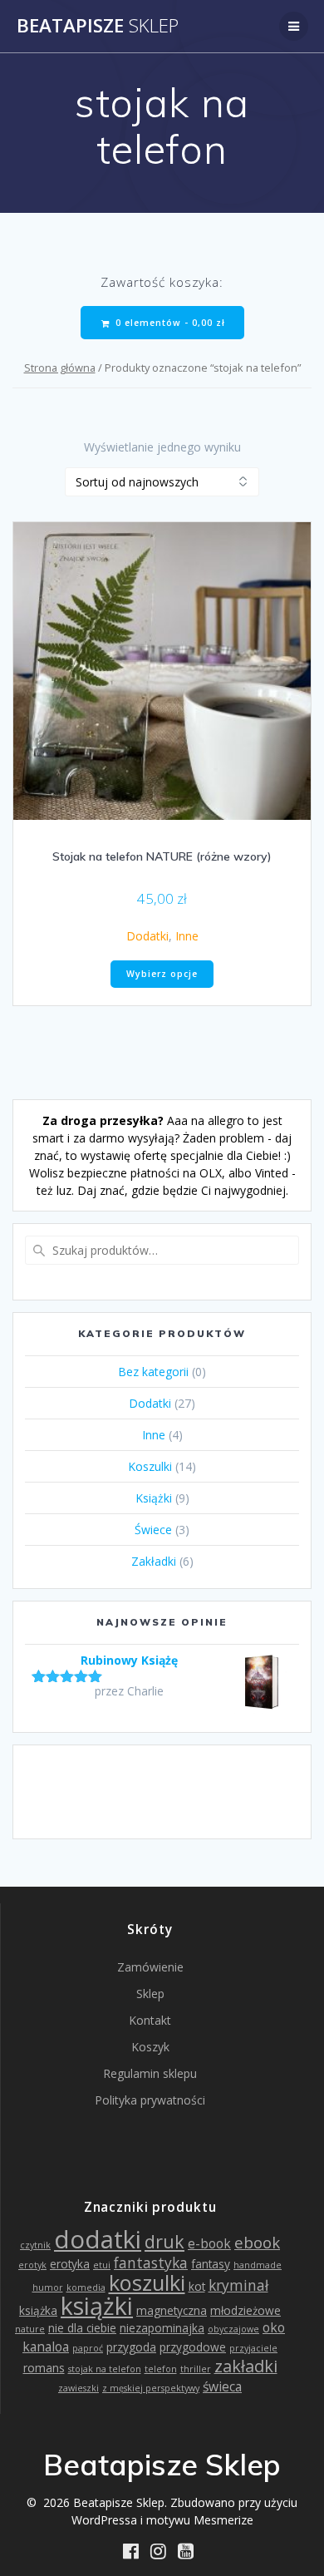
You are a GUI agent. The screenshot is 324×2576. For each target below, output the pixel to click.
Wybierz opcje (162, 974)
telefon (161, 2369)
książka (38, 2310)
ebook (257, 2242)
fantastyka (151, 2263)
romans (44, 2368)
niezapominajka (162, 2328)
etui (102, 2265)
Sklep (150, 1994)
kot (197, 2286)
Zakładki (154, 1561)
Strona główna (60, 368)
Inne (187, 936)
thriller (196, 2369)
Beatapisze (98, 26)
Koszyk (150, 2047)
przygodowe (193, 2347)
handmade (258, 2265)
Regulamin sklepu (150, 2073)
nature (30, 2329)
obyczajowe (233, 2329)
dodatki (98, 2239)
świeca (222, 2386)
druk (164, 2241)
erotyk (32, 2265)
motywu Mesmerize (200, 2520)
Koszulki (150, 1466)
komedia (86, 2287)
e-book (209, 2243)
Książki (154, 1498)
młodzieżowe (245, 2310)
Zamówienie (150, 1967)
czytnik (35, 2245)
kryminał (238, 2285)
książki (97, 2305)
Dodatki (147, 936)
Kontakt (150, 2020)
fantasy (211, 2264)
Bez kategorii (153, 1372)
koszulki (147, 2282)
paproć (88, 2348)
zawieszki (79, 2388)
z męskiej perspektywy (151, 2388)
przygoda (131, 2347)
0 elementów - (169, 323)
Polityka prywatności (150, 2100)
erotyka (70, 2264)
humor (48, 2287)
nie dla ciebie (82, 2328)
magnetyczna (172, 2310)
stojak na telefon (105, 2369)
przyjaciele (253, 2348)
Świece (153, 1530)
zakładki (246, 2366)
